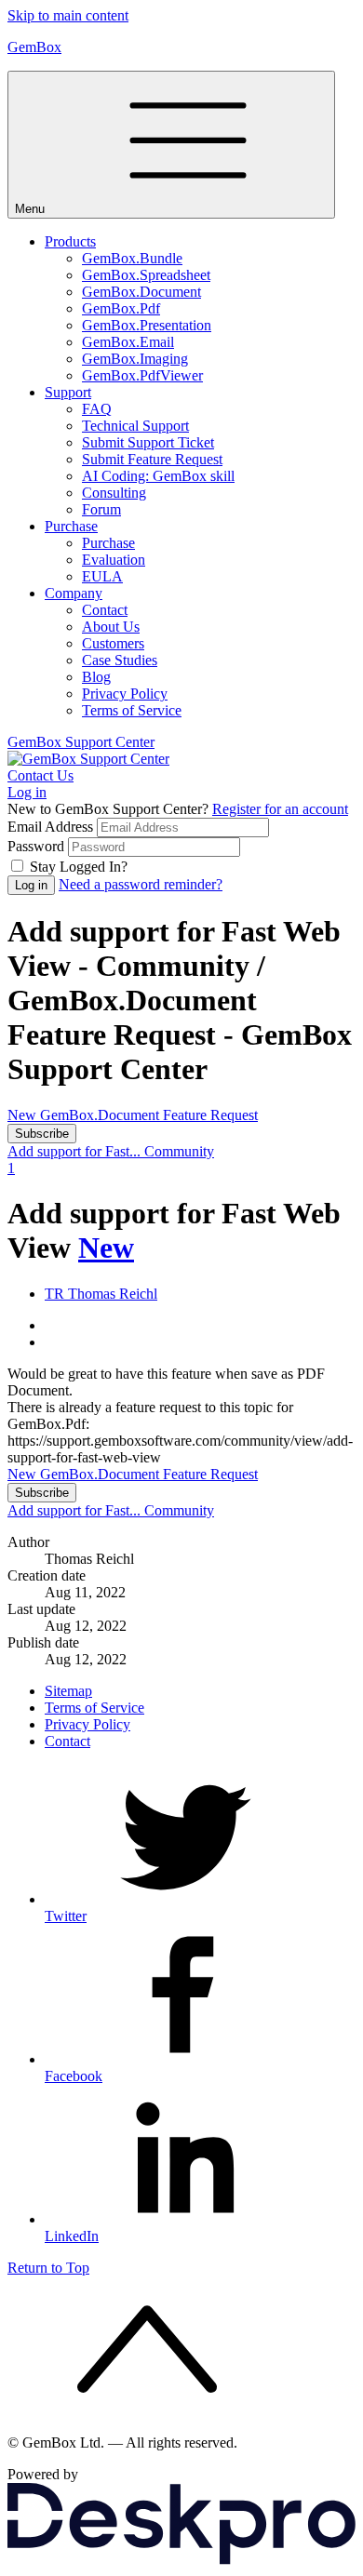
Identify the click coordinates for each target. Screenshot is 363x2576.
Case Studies (120, 660)
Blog (96, 677)
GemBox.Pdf (121, 308)
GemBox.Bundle (132, 258)
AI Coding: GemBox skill (158, 476)
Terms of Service (132, 710)
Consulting (114, 493)
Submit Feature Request (152, 459)
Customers (113, 643)
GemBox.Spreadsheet (146, 275)
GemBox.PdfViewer (142, 375)
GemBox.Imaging (135, 359)
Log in (27, 792)
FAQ (97, 409)
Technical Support (135, 426)
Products (70, 241)
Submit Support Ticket (148, 442)
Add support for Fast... (76, 1151)
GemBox (34, 47)
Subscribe (42, 1134)
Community (179, 1151)
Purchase (71, 526)
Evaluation (114, 560)
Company (74, 593)
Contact (105, 610)
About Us (111, 627)
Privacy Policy (125, 694)
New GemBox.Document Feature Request (133, 1115)
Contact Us (40, 775)
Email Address (50, 827)
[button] (200, 1294)
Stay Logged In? (79, 867)
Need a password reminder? (141, 884)
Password (36, 846)
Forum (101, 509)
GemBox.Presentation (147, 325)
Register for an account (280, 809)
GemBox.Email (128, 342)
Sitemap (68, 1691)
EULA (102, 576)
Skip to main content (68, 15)
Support (68, 392)
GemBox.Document (141, 292)
